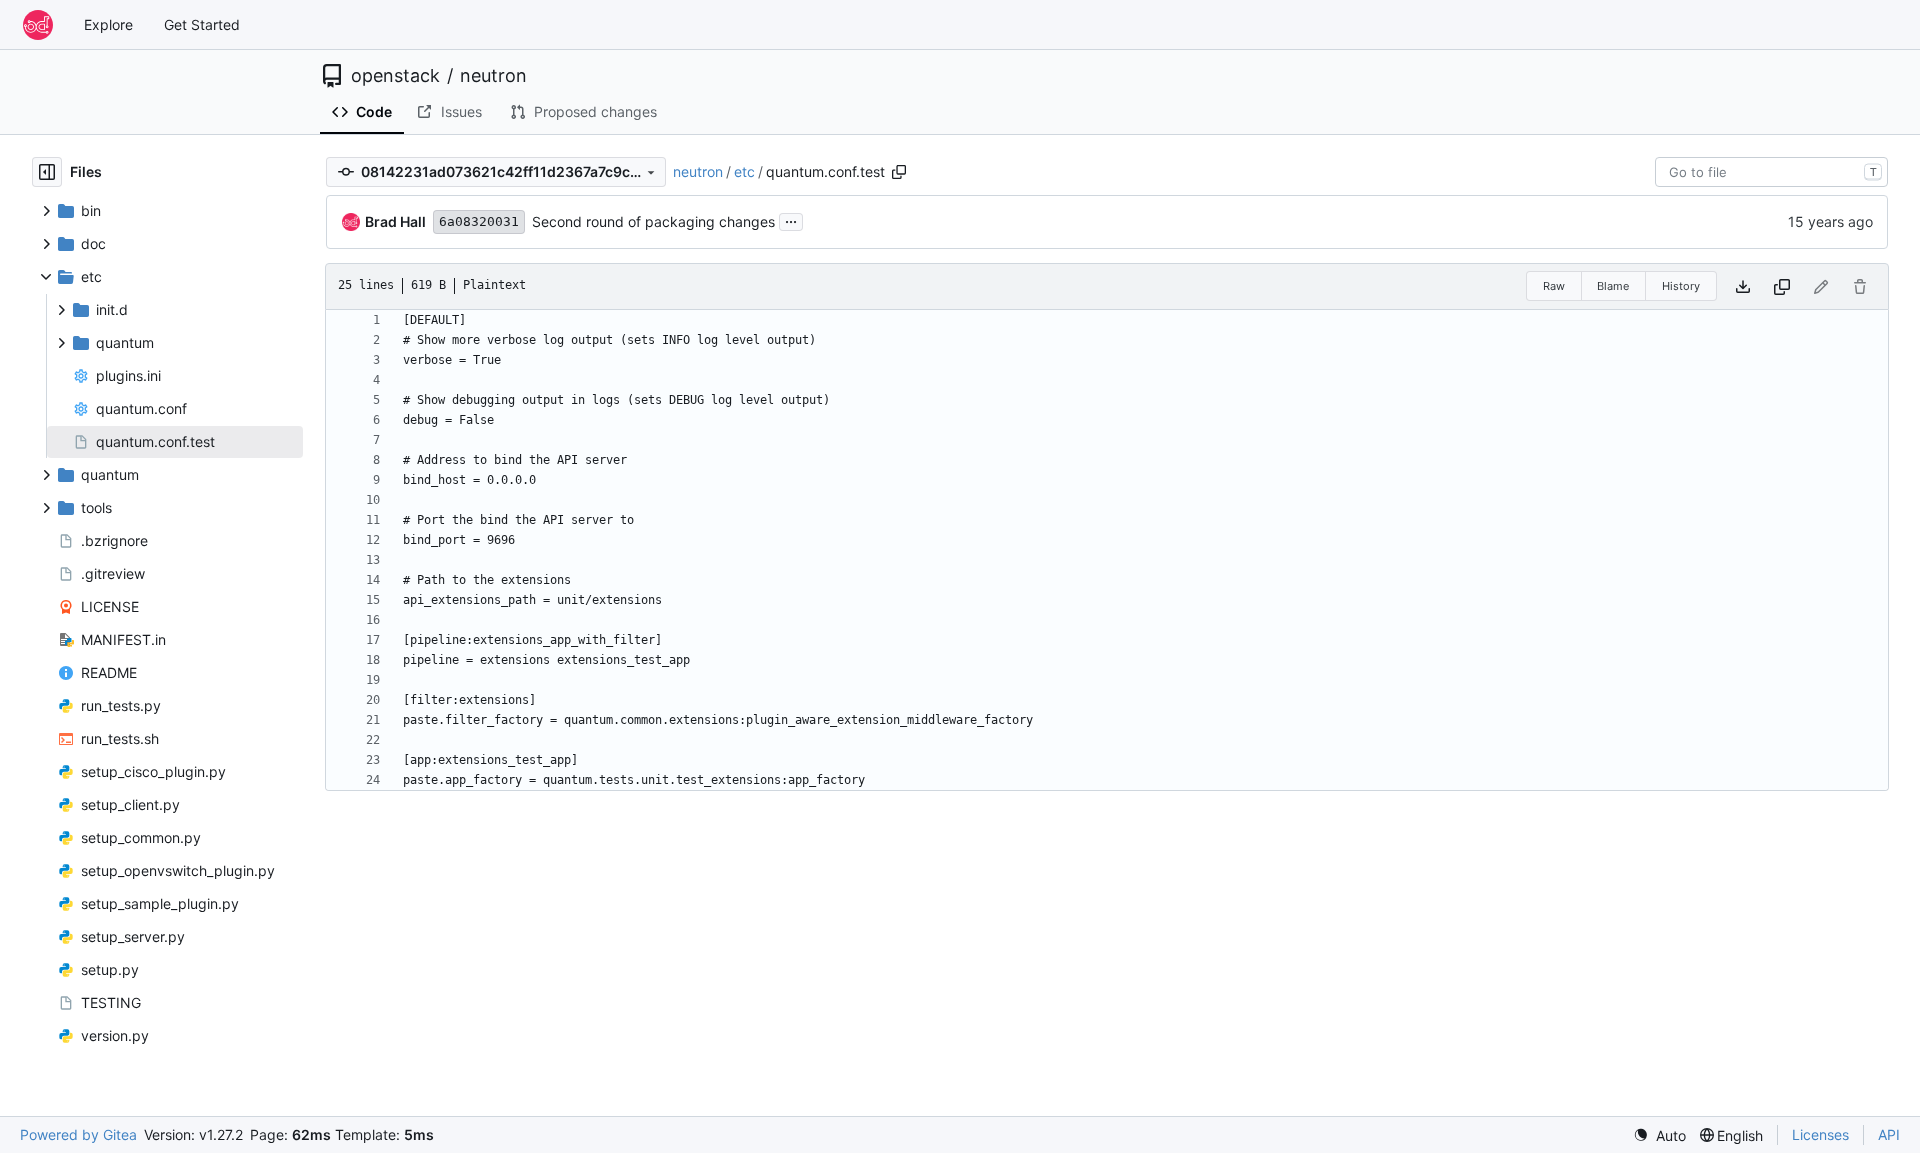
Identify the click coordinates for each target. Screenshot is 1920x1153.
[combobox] (1771, 172)
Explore (108, 24)
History (1681, 286)
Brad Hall (395, 221)
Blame (1613, 286)
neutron (493, 76)
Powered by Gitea (78, 1134)
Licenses (1820, 1134)
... (791, 219)
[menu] (1659, 1135)
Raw (1554, 286)
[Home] (38, 25)
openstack (395, 76)
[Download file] (1743, 286)
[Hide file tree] (47, 172)
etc (744, 171)
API (1889, 1134)
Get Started (202, 24)
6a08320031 (479, 221)
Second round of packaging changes (653, 221)
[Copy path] (899, 172)
